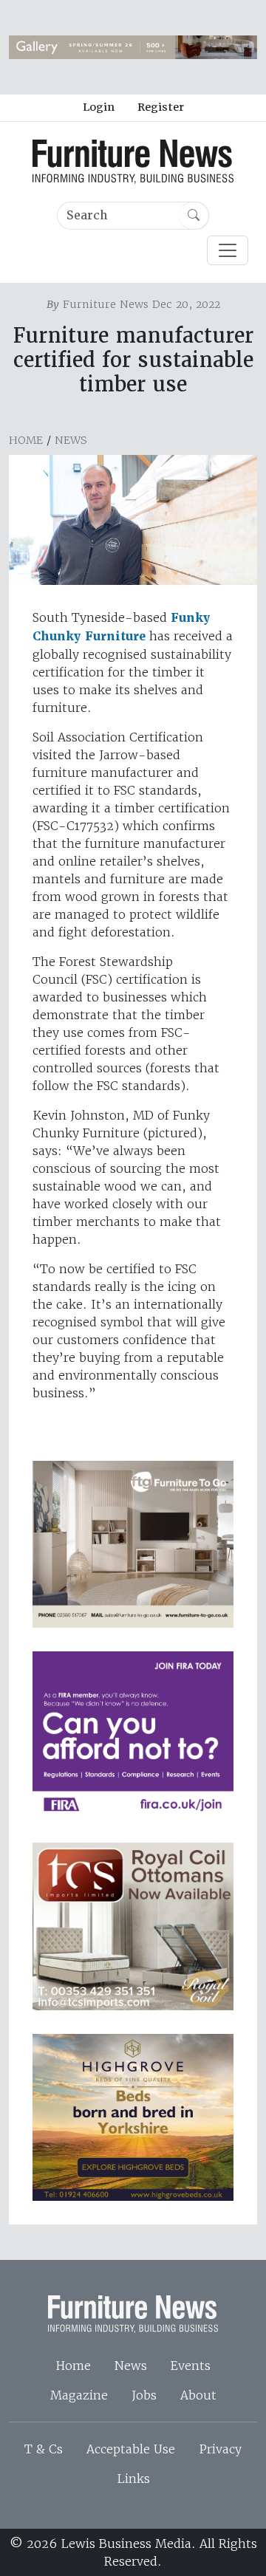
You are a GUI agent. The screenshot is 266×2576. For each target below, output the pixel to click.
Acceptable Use (131, 2449)
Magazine (79, 2395)
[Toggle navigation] (228, 250)
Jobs (144, 2395)
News (71, 440)
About (198, 2395)
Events (191, 2366)
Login (99, 107)
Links (133, 2479)
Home (26, 440)
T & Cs (44, 2449)
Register (161, 107)
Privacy (220, 2449)
